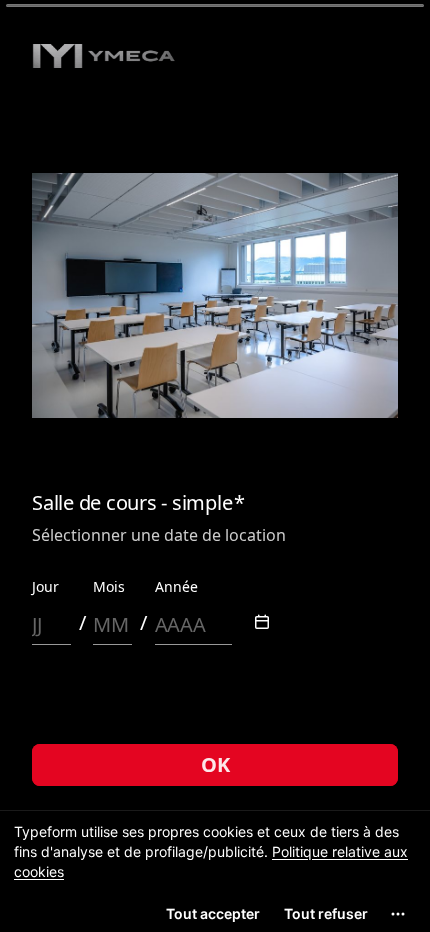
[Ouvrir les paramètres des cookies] (398, 914)
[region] (215, 871)
